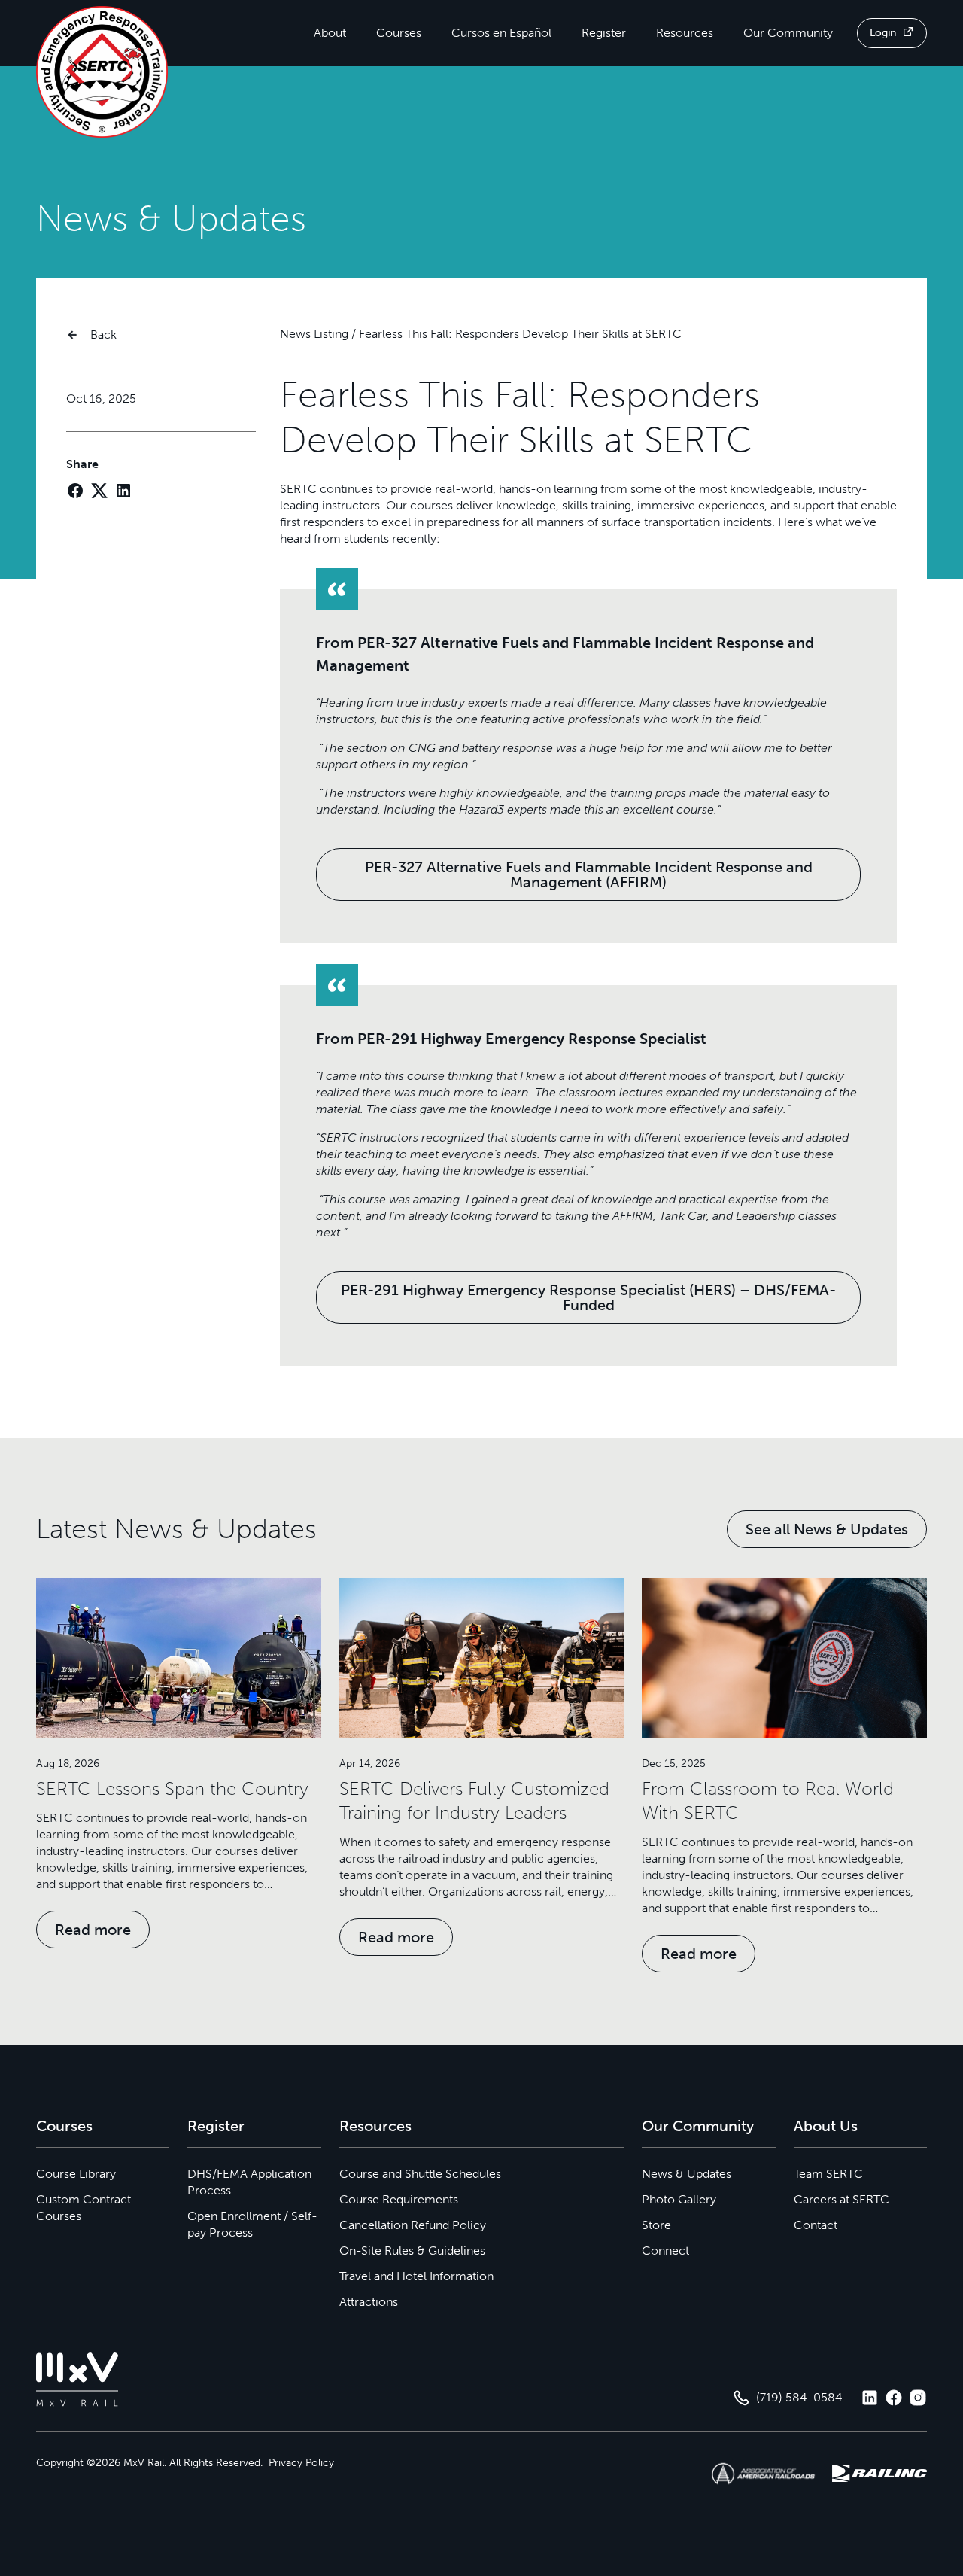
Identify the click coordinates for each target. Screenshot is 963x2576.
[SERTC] (102, 72)
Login (883, 33)
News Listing (314, 334)
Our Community (788, 33)
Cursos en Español (501, 33)
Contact (816, 2225)
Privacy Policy (301, 2463)
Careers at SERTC (841, 2199)
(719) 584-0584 (799, 2397)
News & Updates (687, 2174)
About (330, 33)
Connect (665, 2251)
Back (103, 335)
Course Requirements (399, 2199)
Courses (399, 33)
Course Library (76, 2174)
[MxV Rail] (77, 2380)
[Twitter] (99, 491)
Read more (93, 1930)
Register (604, 33)
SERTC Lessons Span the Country (172, 1788)
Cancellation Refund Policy (413, 2225)
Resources (685, 33)
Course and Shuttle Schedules (420, 2174)
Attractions (369, 2302)
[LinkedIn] (123, 491)
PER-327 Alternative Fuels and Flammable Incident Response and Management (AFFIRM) (589, 874)
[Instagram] (918, 2398)
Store (656, 2225)
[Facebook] (75, 491)
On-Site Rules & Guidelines (412, 2251)
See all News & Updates (827, 1529)
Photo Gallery (679, 2199)
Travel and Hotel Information (416, 2276)
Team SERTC (828, 2174)
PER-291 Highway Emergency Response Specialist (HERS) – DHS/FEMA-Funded (588, 1297)
